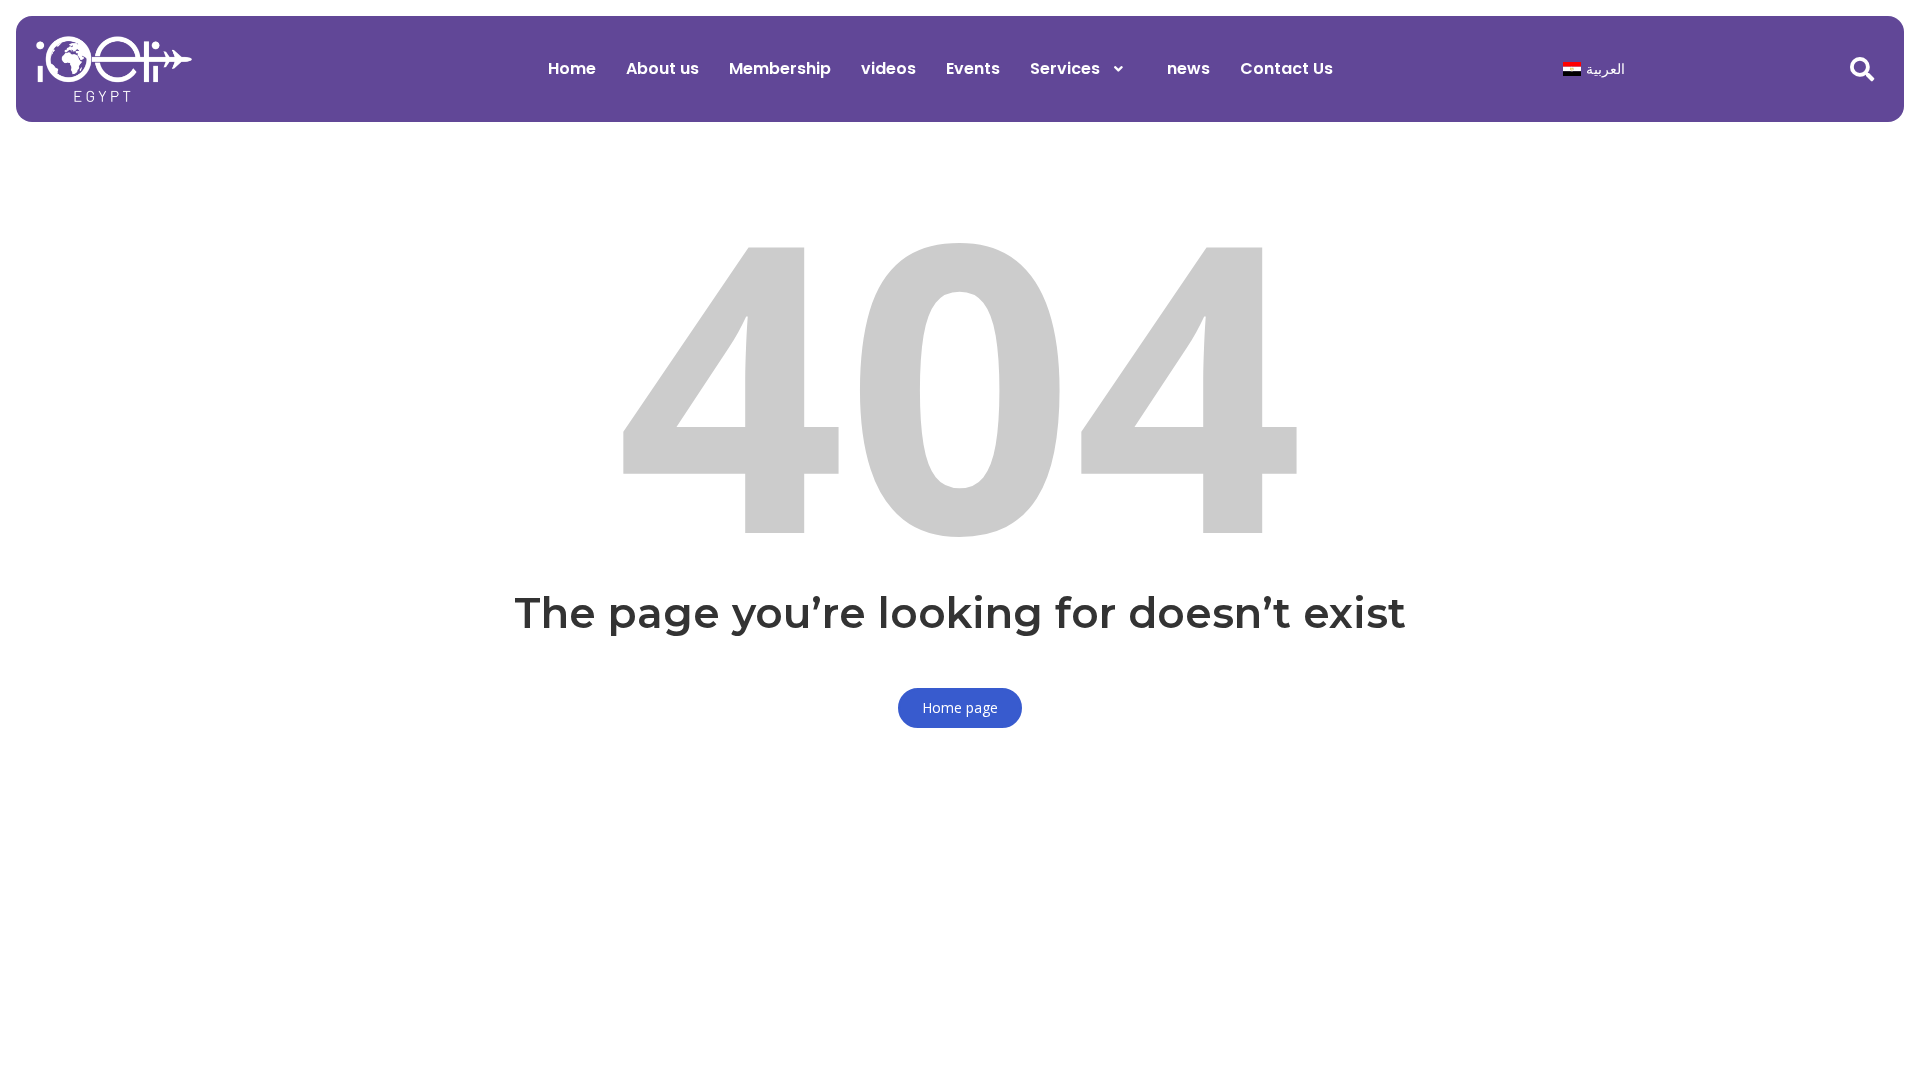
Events (973, 68)
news (1188, 68)
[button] (1084, 69)
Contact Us (1286, 68)
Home (572, 68)
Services (1065, 68)
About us (662, 68)
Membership (780, 68)
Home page (960, 707)
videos (888, 68)
